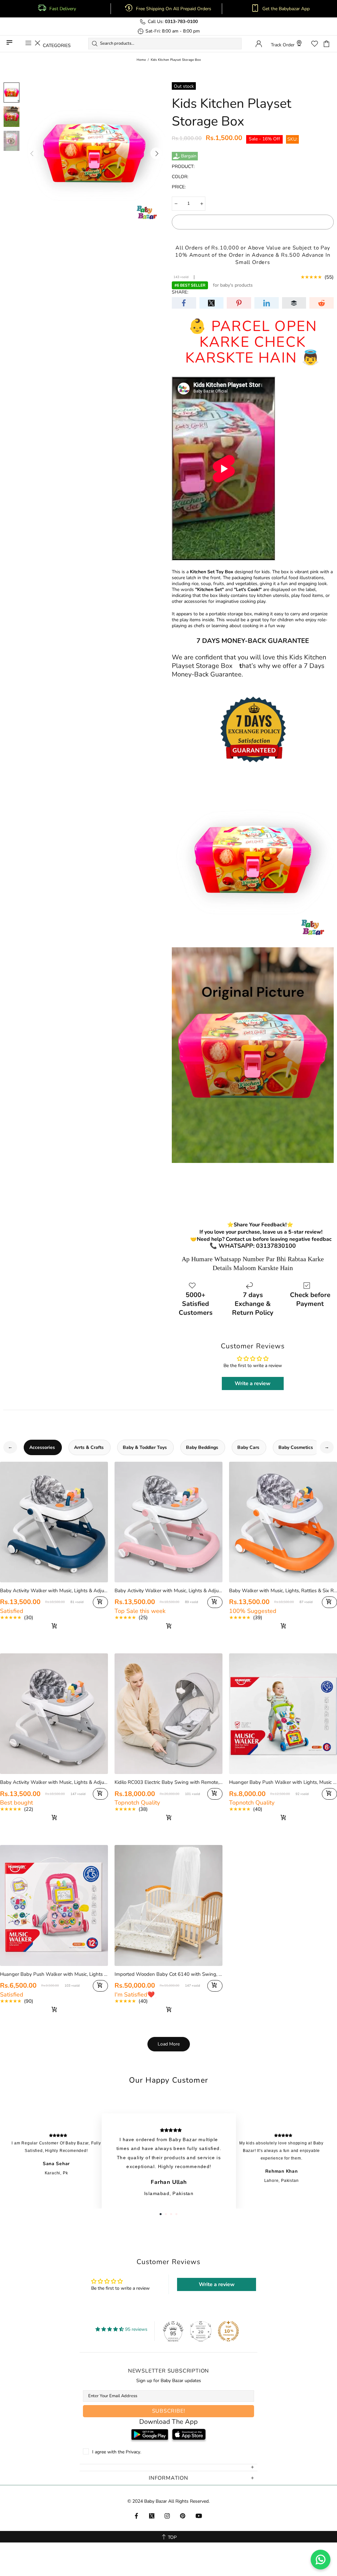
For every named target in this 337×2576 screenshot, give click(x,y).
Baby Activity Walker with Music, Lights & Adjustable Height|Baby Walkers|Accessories (54, 1782)
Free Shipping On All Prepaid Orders (174, 9)
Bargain (189, 156)
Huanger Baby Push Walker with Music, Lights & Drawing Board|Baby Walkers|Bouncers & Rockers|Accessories (54, 1974)
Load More (169, 2044)
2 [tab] (166, 2214)
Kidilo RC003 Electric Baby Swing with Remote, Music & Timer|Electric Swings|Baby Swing (168, 1782)
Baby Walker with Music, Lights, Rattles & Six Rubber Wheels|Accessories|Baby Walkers (283, 1591)
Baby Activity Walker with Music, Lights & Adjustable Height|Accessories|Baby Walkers (54, 1591)
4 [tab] (176, 2214)
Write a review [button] (253, 1383)
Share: (180, 292)
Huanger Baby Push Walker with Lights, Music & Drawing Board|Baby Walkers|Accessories (283, 1782)
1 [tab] (161, 2214)
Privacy (133, 2452)
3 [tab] (171, 2214)
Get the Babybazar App (286, 9)
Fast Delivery (63, 9)
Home (141, 60)
